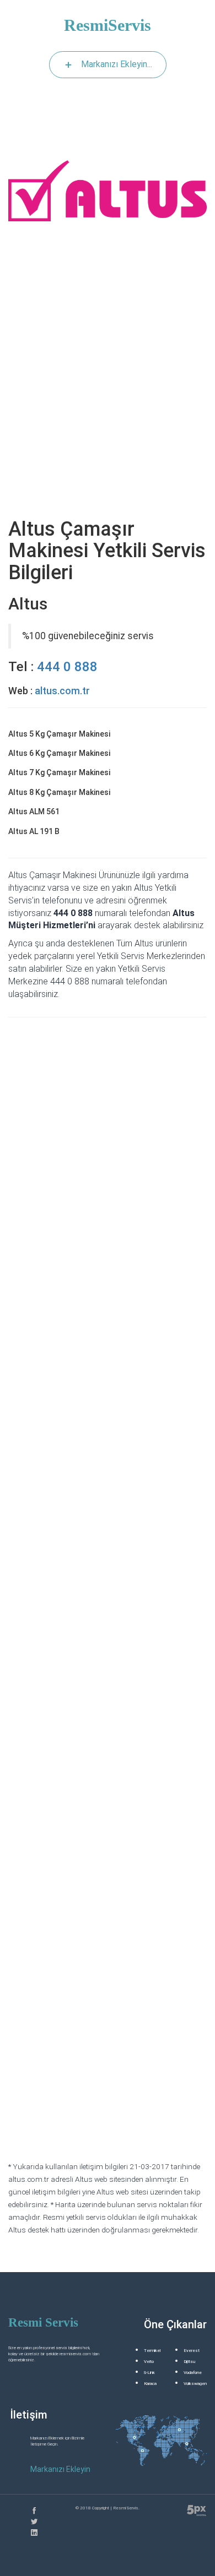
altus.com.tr (62, 691)
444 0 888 (67, 667)
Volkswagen (195, 2384)
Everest (192, 2351)
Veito (149, 2362)
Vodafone (193, 2373)
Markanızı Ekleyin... (117, 64)
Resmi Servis (43, 2322)
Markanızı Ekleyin (60, 2469)
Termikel (152, 2351)
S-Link (149, 2373)
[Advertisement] (108, 397)
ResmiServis (108, 25)
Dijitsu (189, 2362)
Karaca (150, 2384)
